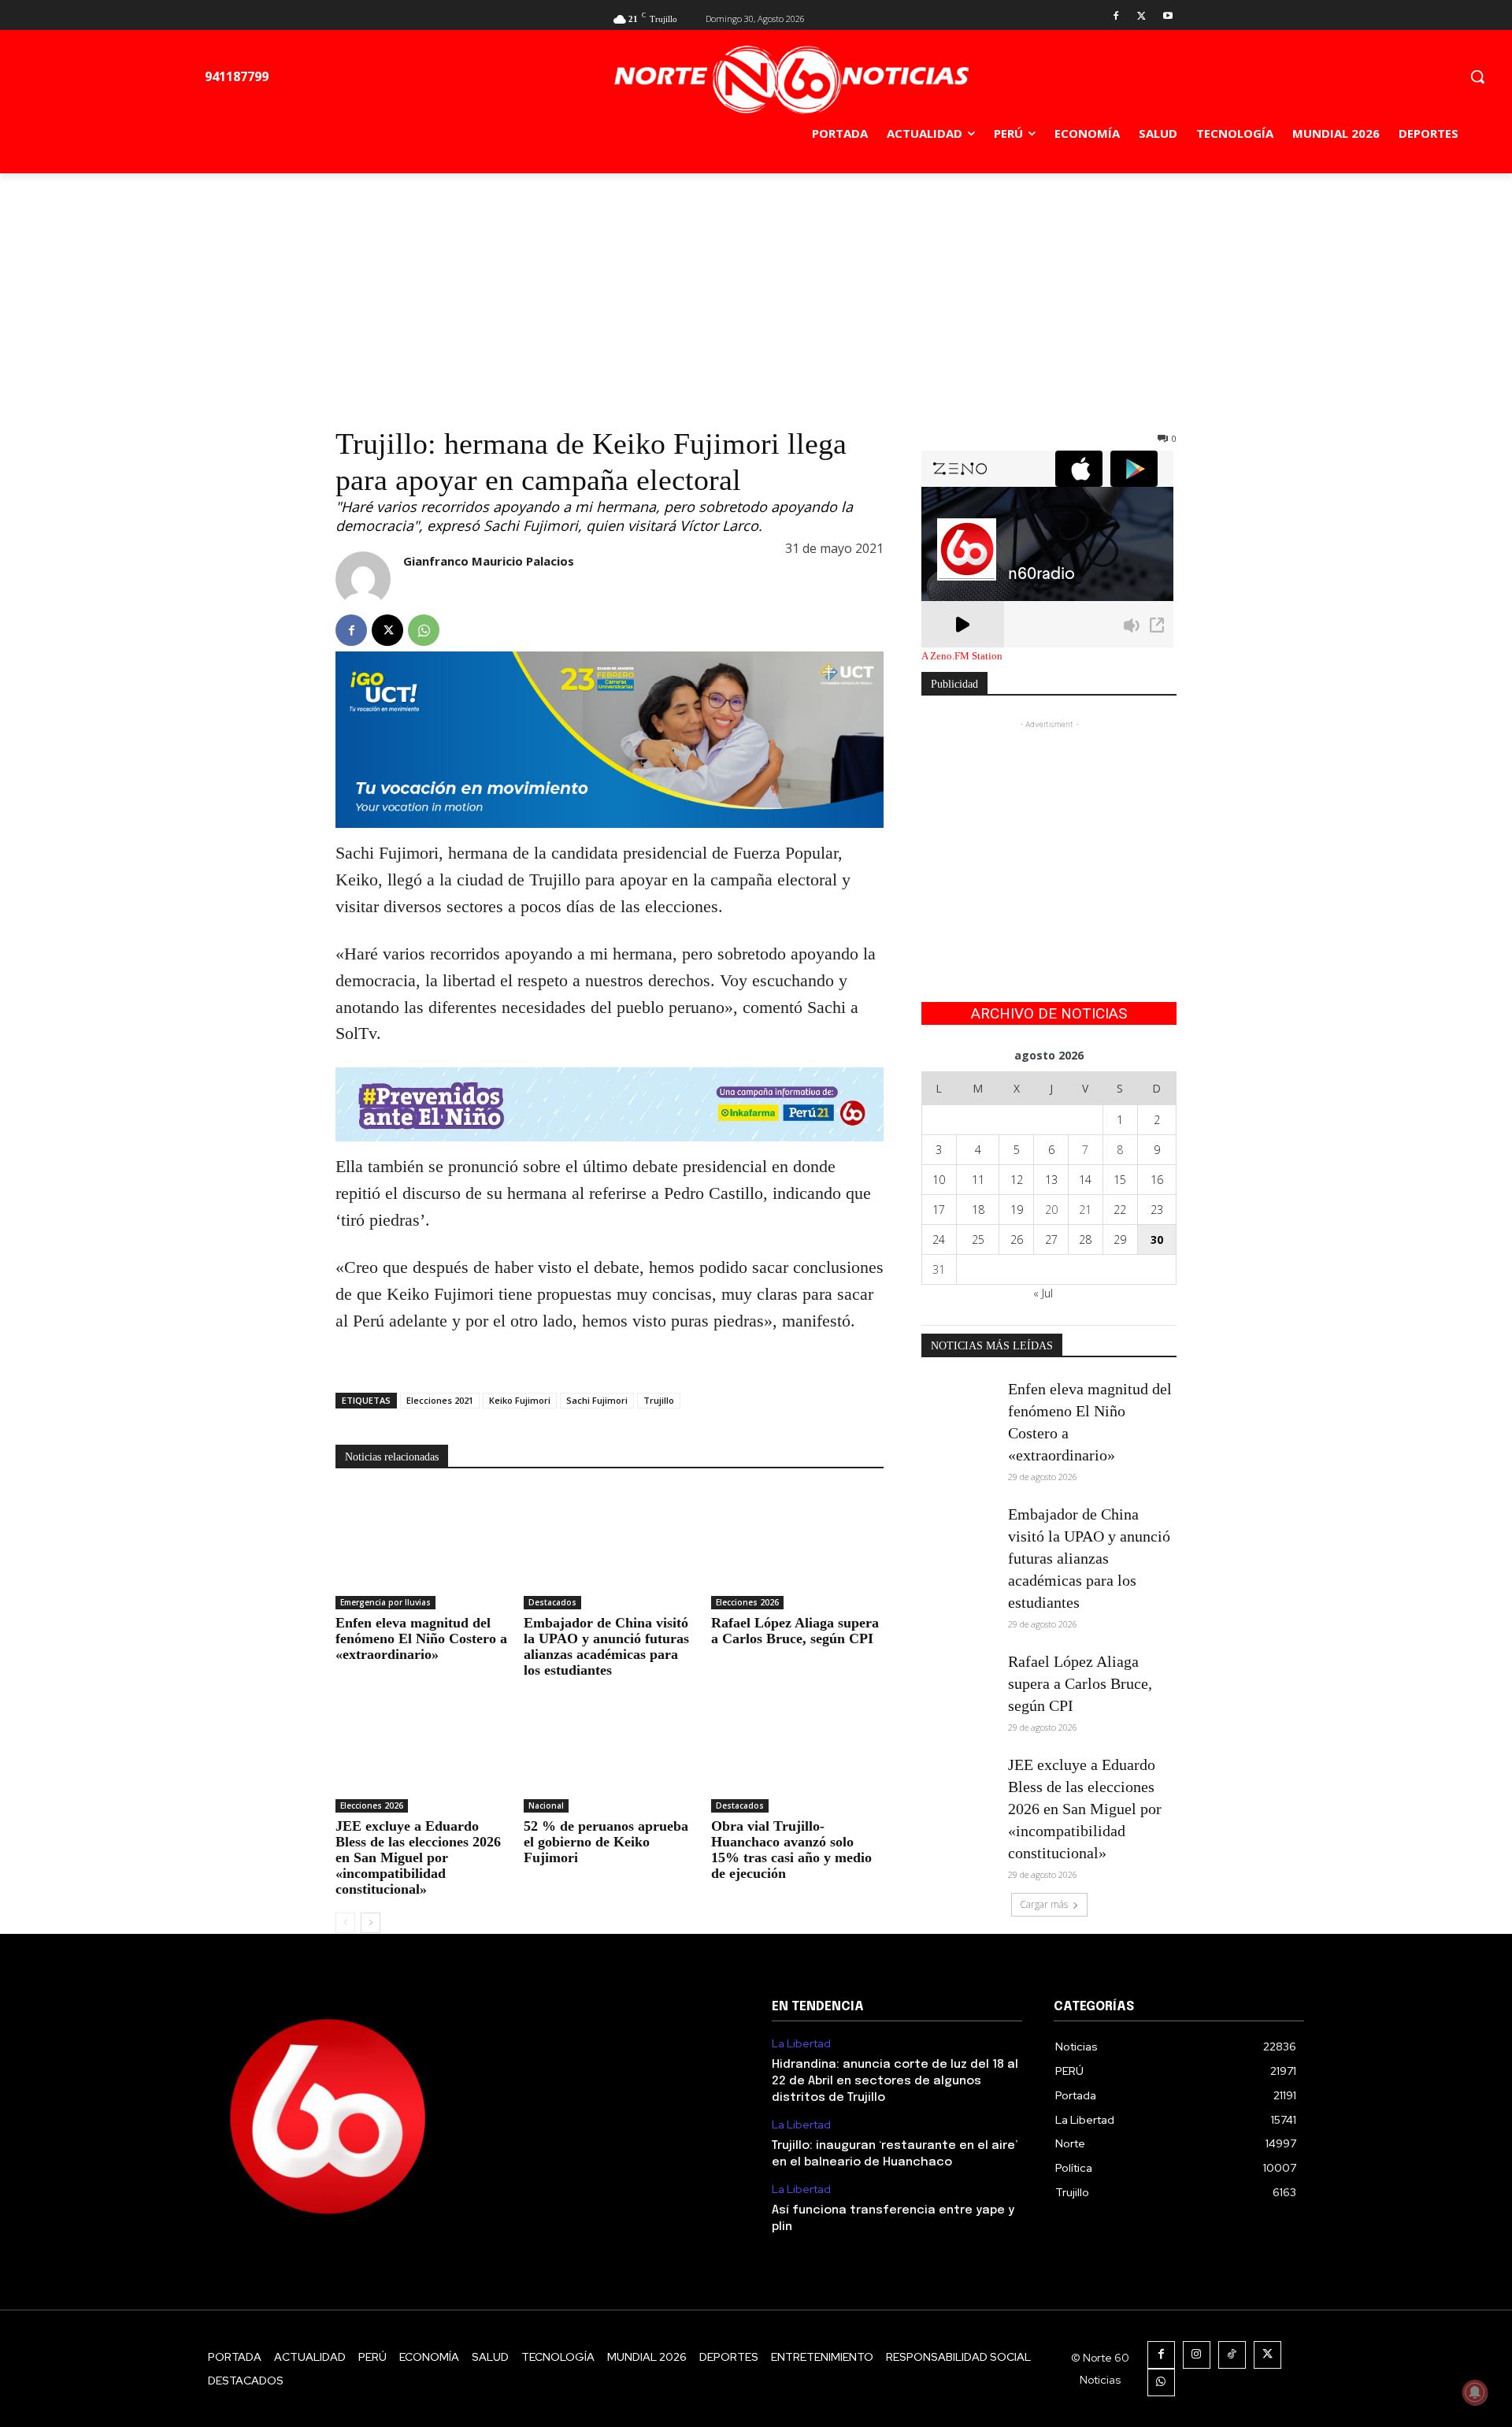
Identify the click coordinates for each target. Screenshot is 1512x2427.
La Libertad (801, 2044)
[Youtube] (1167, 17)
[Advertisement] (756, 291)
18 (978, 1210)
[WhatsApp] (424, 630)
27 (1051, 1239)
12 (1017, 1180)
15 (1120, 1180)
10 (939, 1180)
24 (939, 1239)
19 (1017, 1210)
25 (978, 1239)
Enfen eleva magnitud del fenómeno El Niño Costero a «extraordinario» (421, 1638)
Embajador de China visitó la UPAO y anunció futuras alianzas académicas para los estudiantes (606, 1646)
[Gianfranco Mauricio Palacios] (363, 579)
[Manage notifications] (1475, 2392)
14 (1085, 1180)
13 (1051, 1180)
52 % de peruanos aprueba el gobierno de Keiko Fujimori (606, 1842)
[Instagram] (1197, 2355)
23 (1157, 1210)
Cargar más (1044, 1904)
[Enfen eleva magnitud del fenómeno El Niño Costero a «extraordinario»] (422, 1549)
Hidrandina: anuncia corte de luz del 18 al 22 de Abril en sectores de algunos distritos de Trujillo (895, 2081)
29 (1120, 1239)
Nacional (546, 1805)
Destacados (552, 1602)
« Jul (1043, 1293)
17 (939, 1210)
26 (1017, 1239)
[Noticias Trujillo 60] (791, 80)
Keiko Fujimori (520, 1400)
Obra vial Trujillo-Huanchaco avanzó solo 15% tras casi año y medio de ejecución (791, 1850)
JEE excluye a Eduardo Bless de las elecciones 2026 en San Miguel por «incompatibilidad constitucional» (418, 1857)
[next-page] (371, 1923)
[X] (1141, 17)
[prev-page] (345, 1923)
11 (978, 1180)
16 (1157, 1180)
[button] (1477, 76)
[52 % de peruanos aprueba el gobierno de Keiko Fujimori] (610, 1752)
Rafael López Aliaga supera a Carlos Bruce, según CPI (795, 1631)
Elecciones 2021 (440, 1400)
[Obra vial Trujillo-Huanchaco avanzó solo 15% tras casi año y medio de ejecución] (797, 1752)
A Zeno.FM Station (962, 656)
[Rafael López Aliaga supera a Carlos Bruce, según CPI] (797, 1549)
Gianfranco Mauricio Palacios (489, 561)
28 (1085, 1239)
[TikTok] (1232, 2355)
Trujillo (659, 1400)
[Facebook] (1116, 17)
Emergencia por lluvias (385, 1602)
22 (1120, 1210)
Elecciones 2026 (747, 1602)
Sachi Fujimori (597, 1400)
